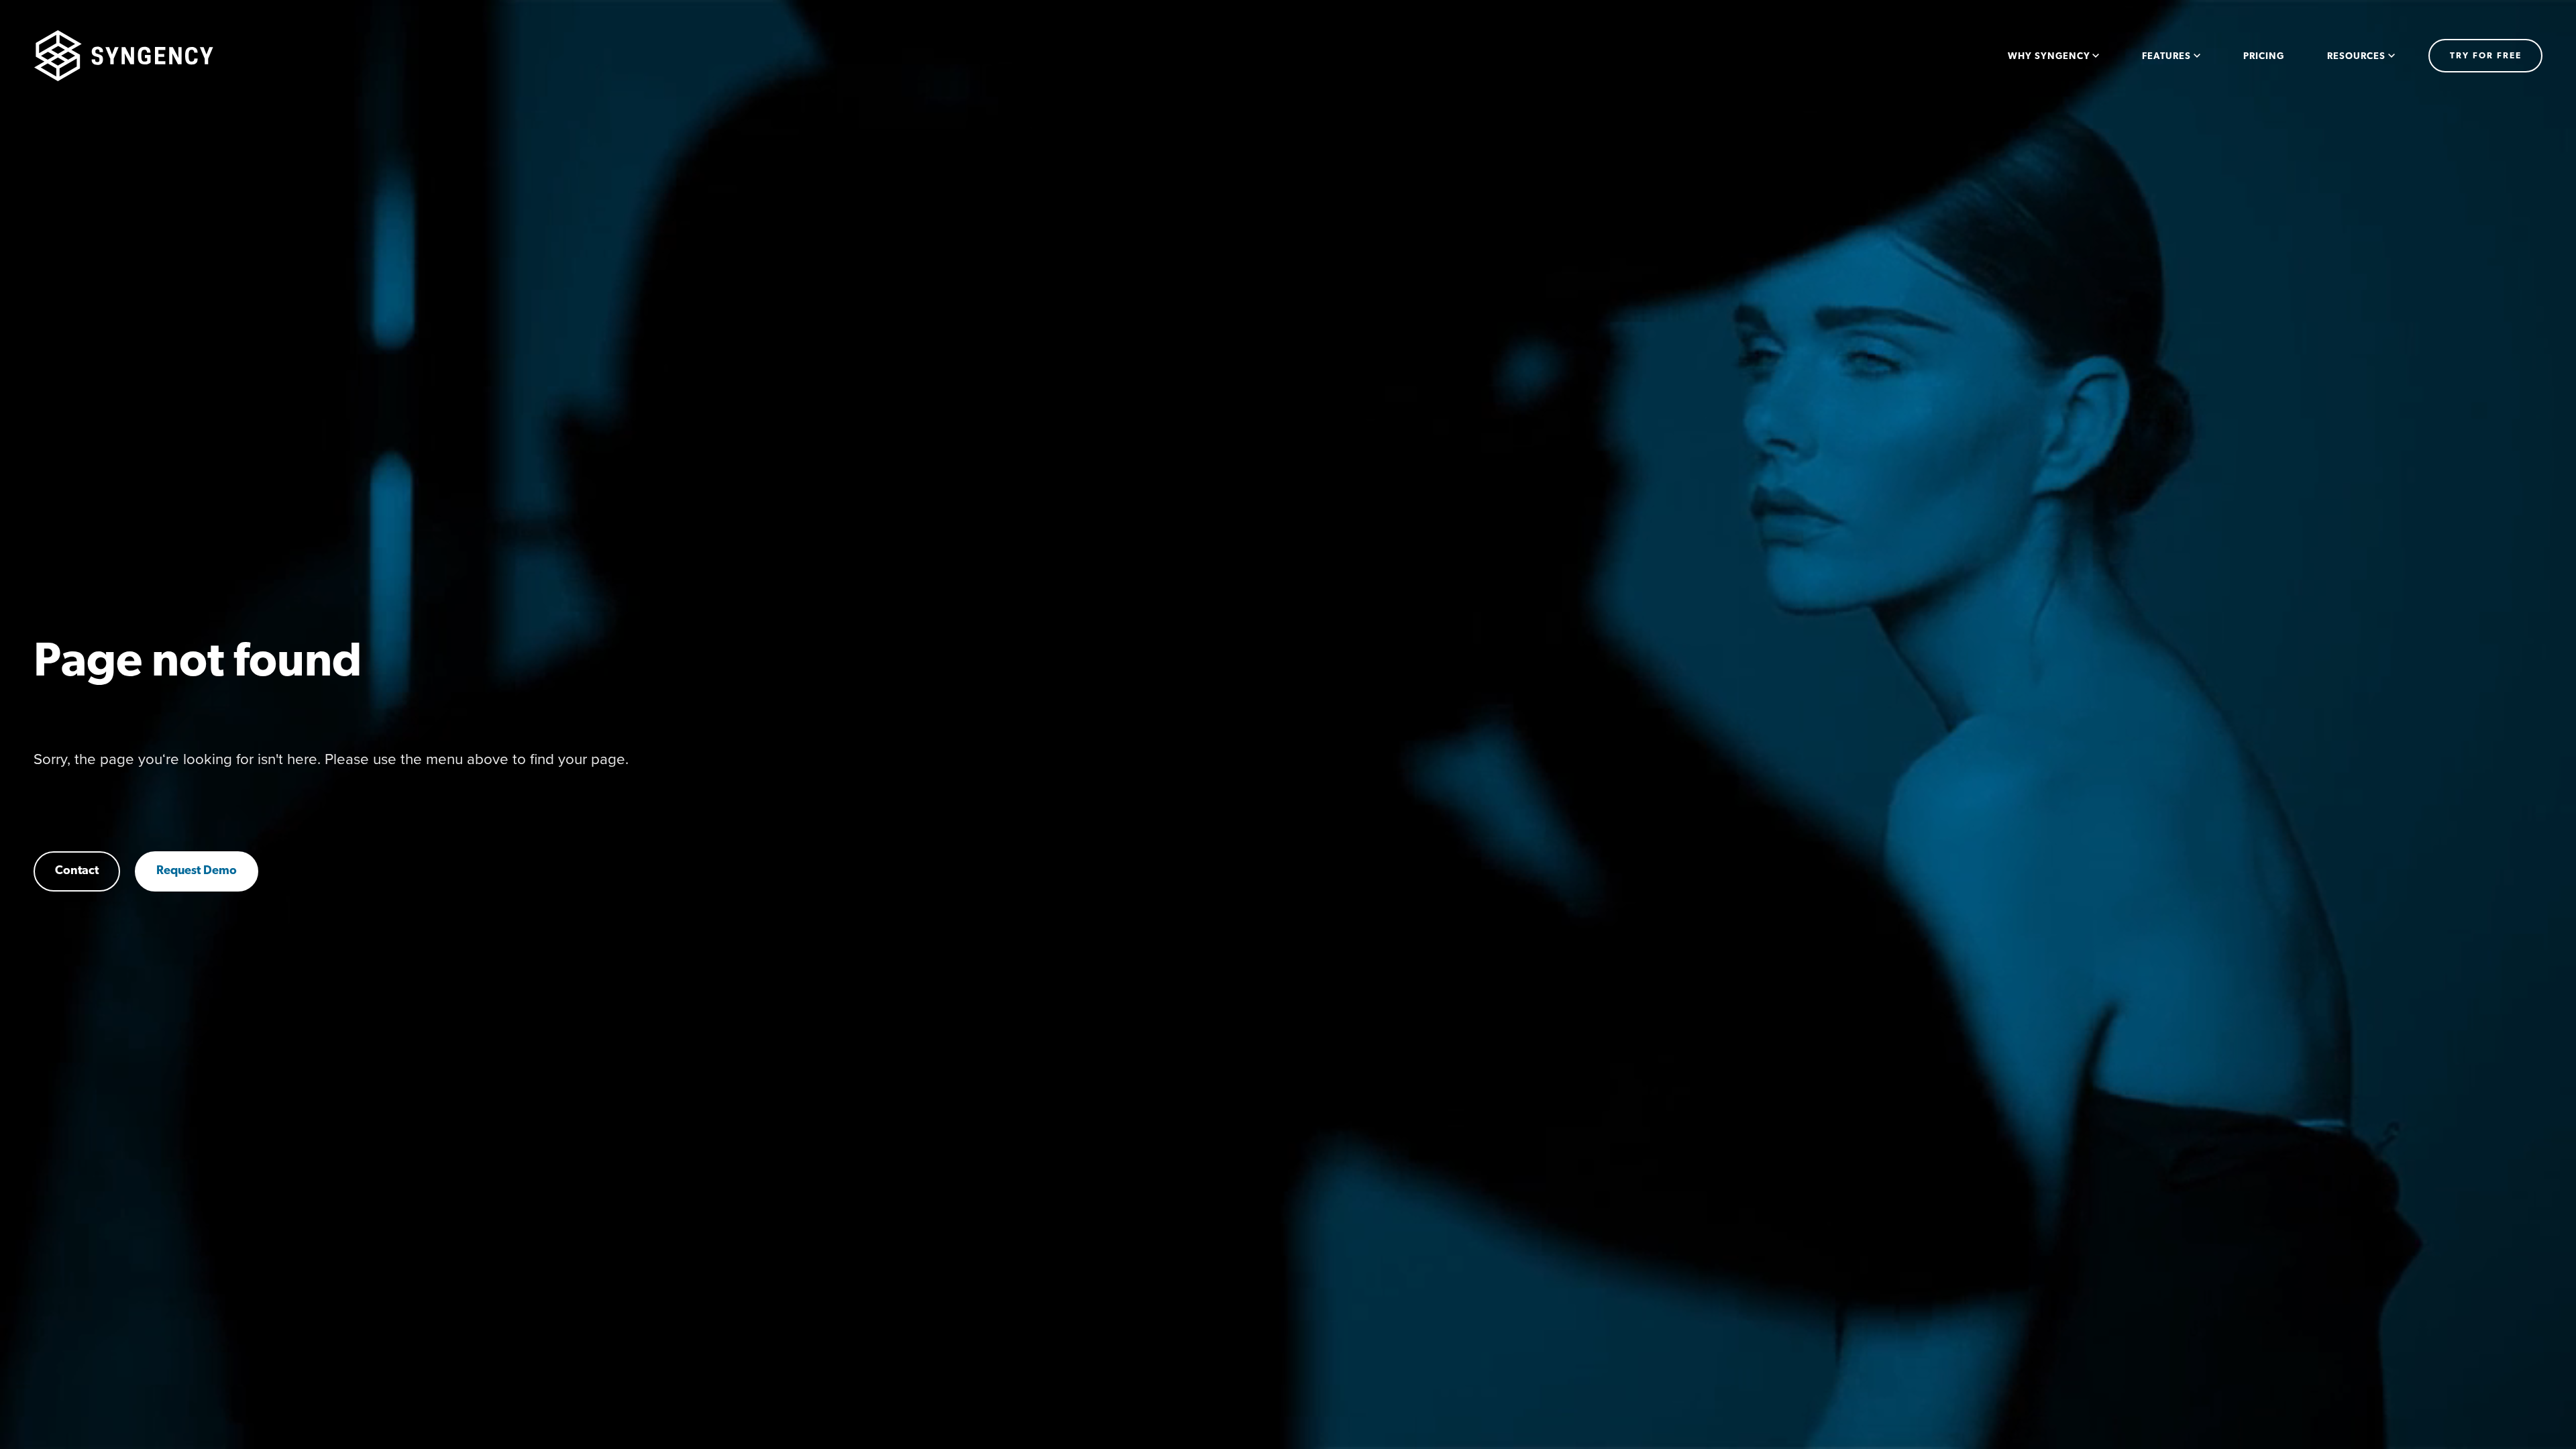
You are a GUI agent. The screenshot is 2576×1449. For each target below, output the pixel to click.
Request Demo (197, 871)
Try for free (2486, 56)
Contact (77, 871)
